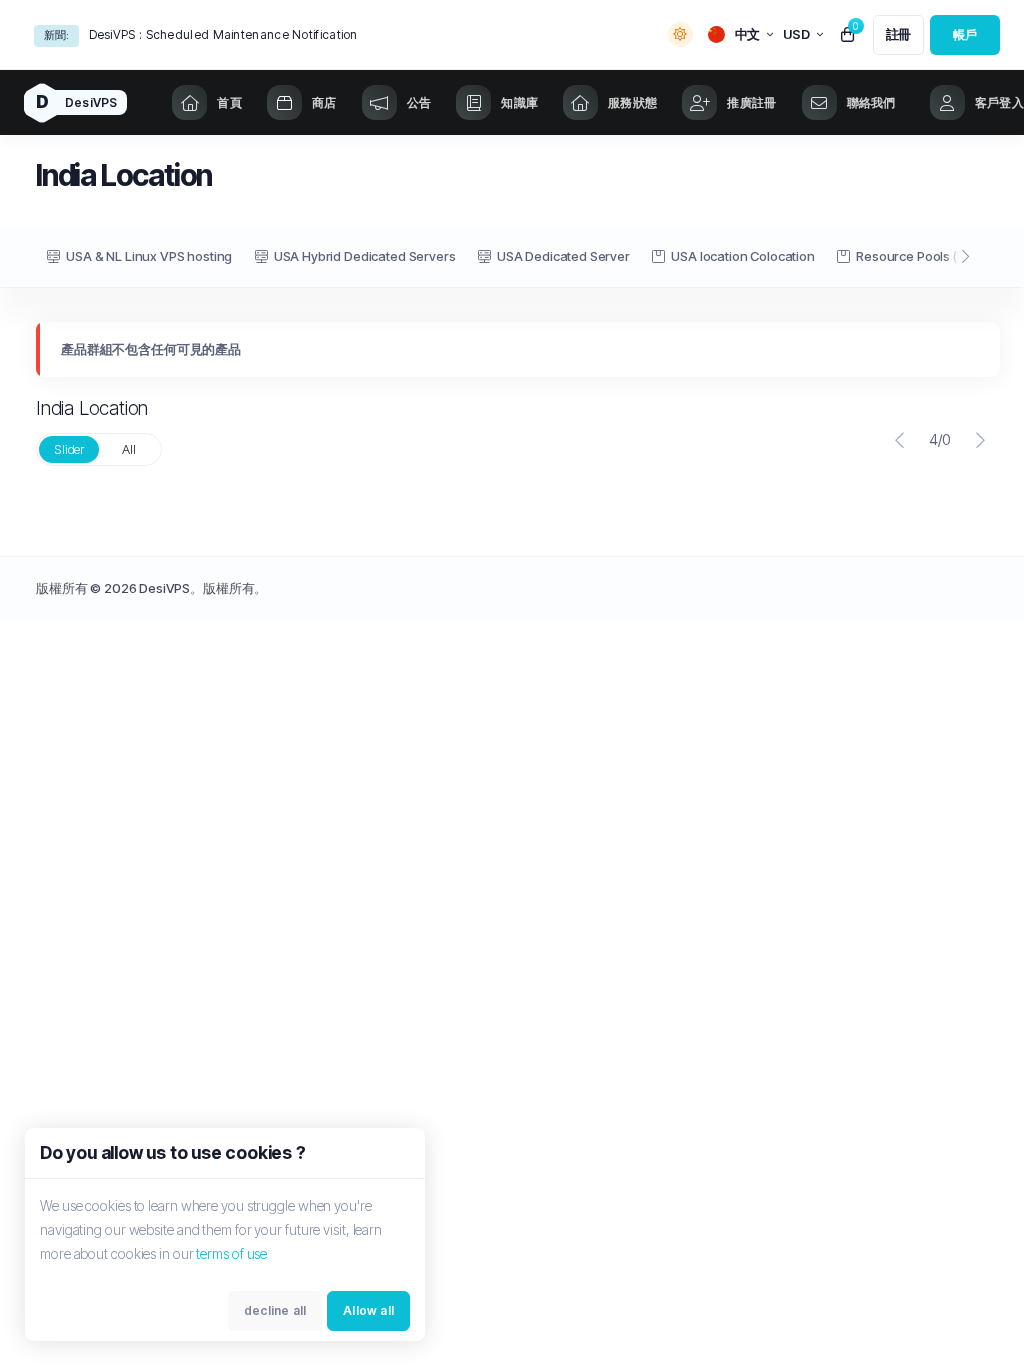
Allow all (368, 1310)
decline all (275, 1310)
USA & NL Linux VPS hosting (149, 256)
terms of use (231, 1253)
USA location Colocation (743, 256)
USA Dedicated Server (563, 256)
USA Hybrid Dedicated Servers (365, 256)
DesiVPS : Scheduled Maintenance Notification (223, 34)
